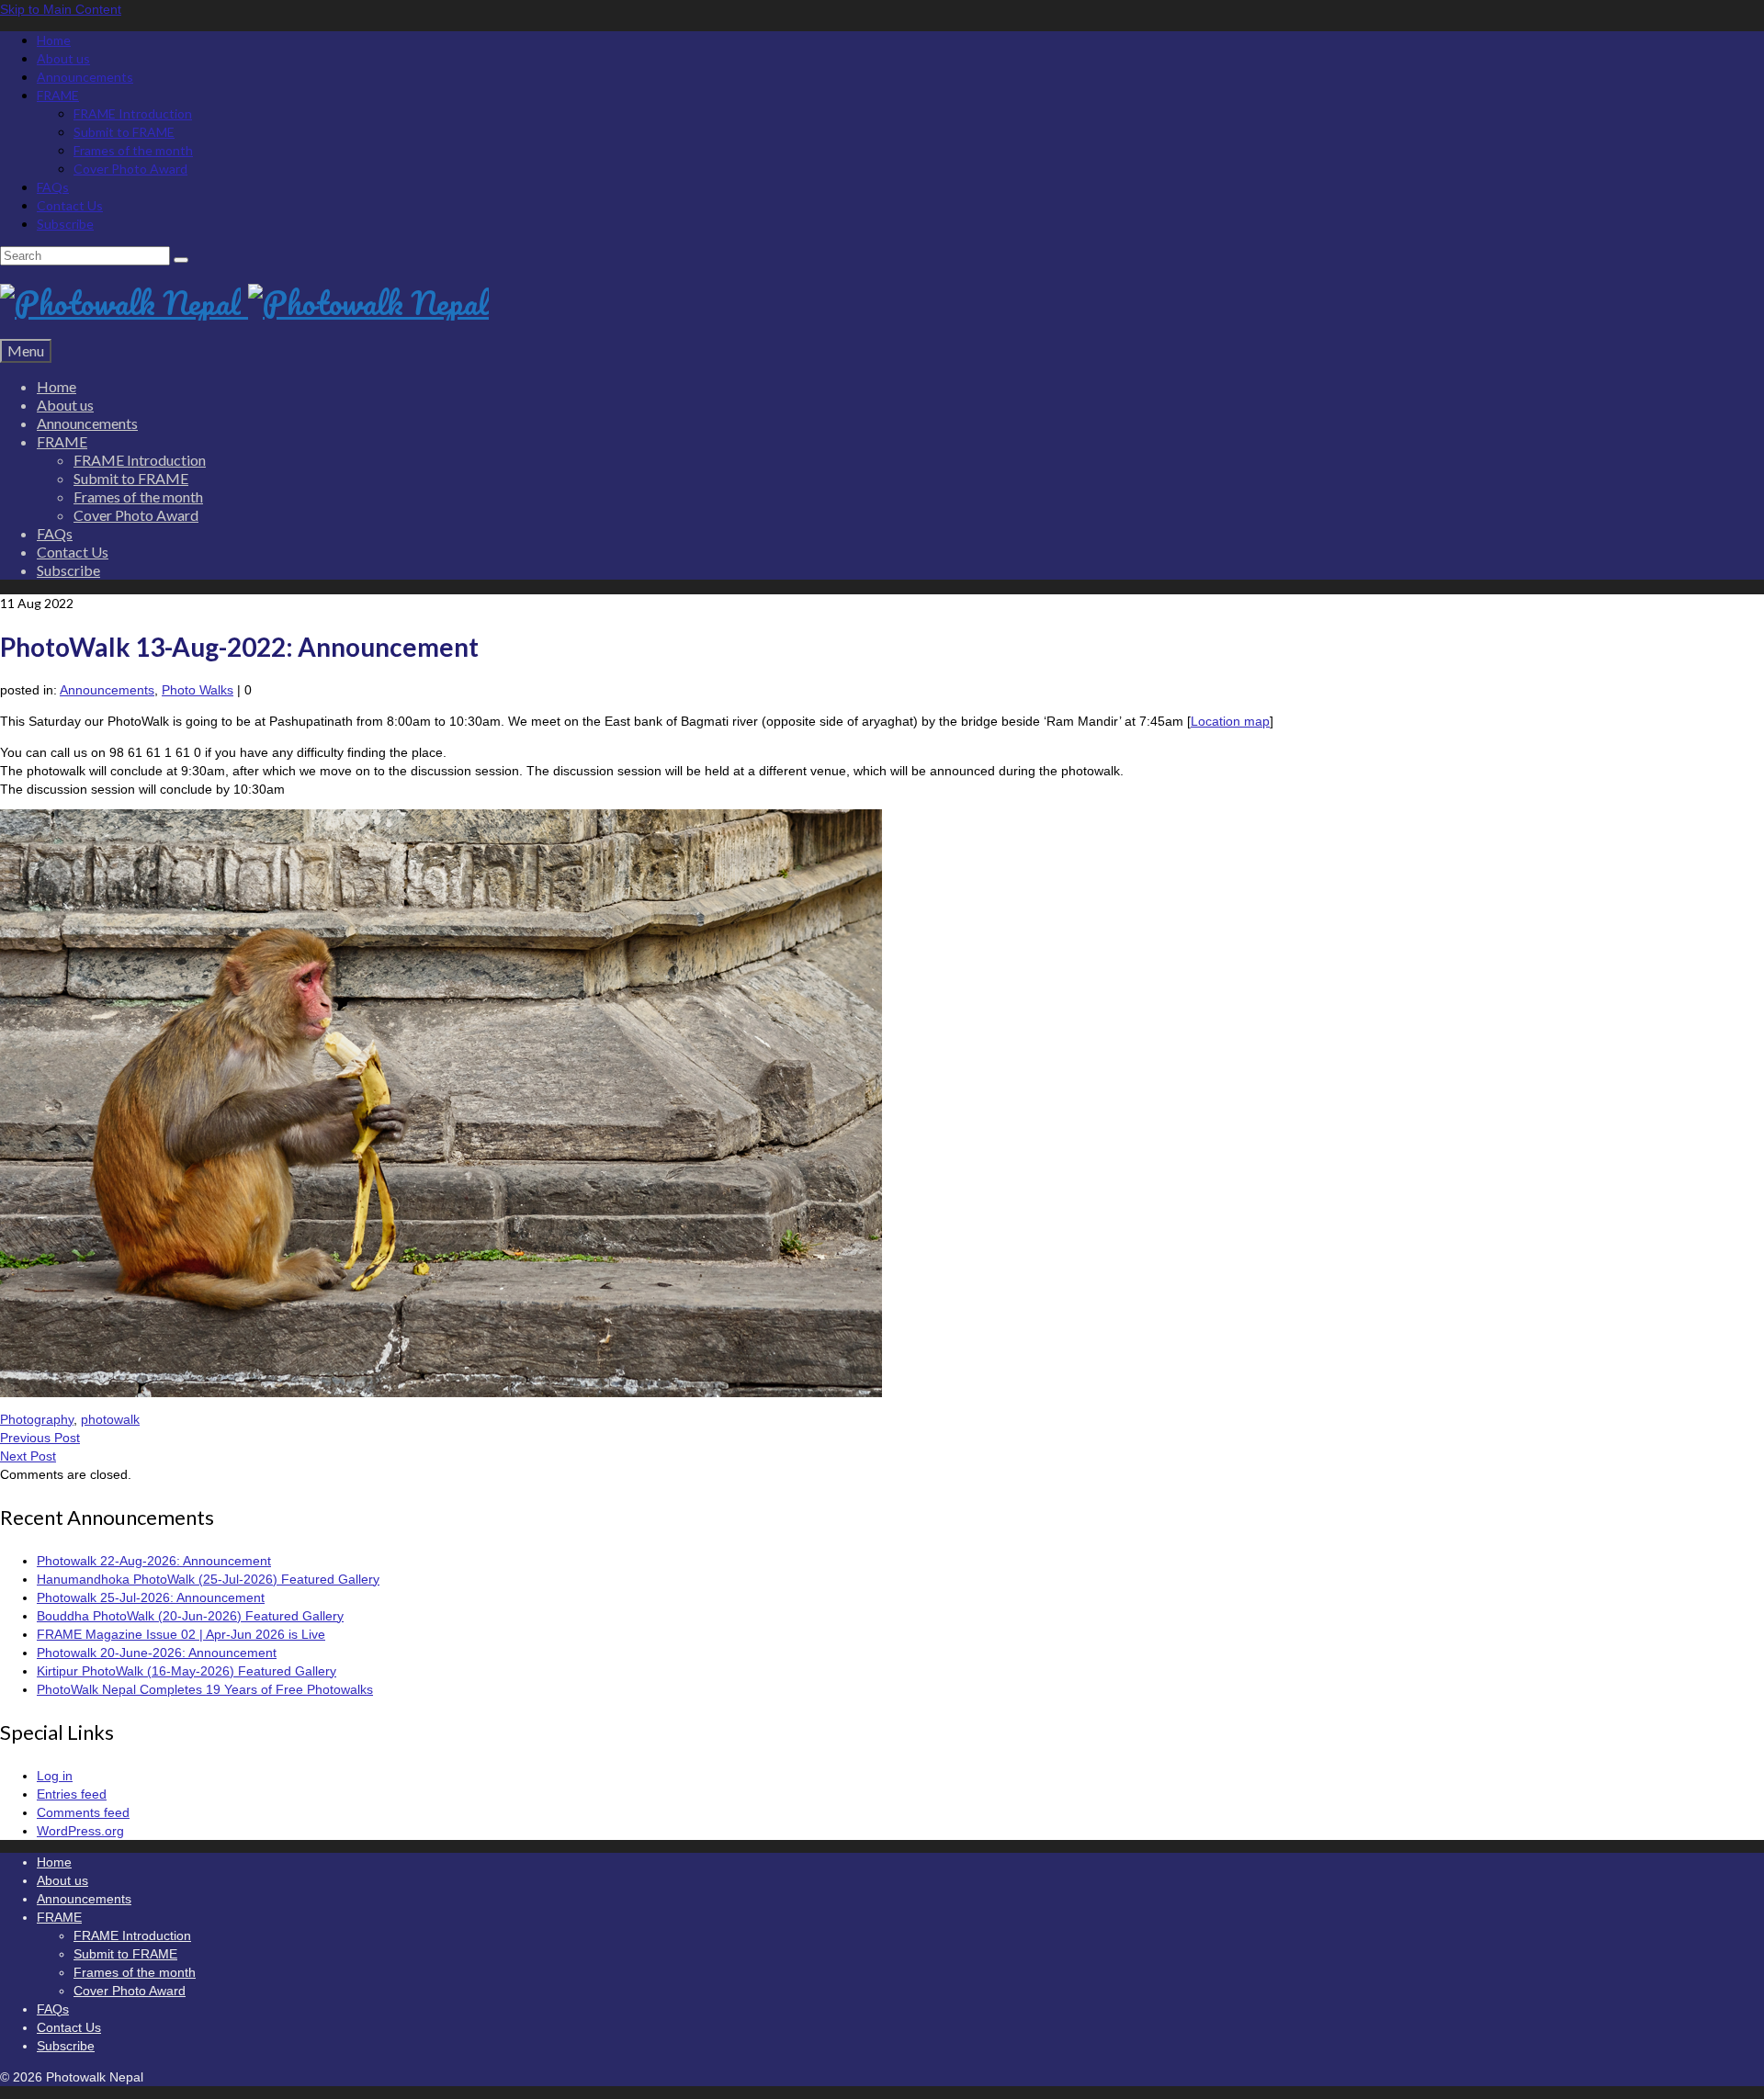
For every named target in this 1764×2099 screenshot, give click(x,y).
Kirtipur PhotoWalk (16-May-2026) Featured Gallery (187, 1671)
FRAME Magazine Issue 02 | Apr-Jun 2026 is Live (181, 1634)
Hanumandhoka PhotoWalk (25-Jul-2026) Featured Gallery (208, 1579)
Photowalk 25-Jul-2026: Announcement (151, 1597)
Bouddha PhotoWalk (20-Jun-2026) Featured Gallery (190, 1616)
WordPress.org (80, 1831)
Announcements (107, 690)
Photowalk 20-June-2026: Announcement (157, 1653)
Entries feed (72, 1794)
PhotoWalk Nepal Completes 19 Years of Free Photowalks (205, 1689)
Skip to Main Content (61, 9)
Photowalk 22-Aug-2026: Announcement (154, 1561)
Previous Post (40, 1438)
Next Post (28, 1456)
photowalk (110, 1419)
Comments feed (83, 1812)
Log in (55, 1776)
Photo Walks (198, 690)
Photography (37, 1419)
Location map (1230, 721)
